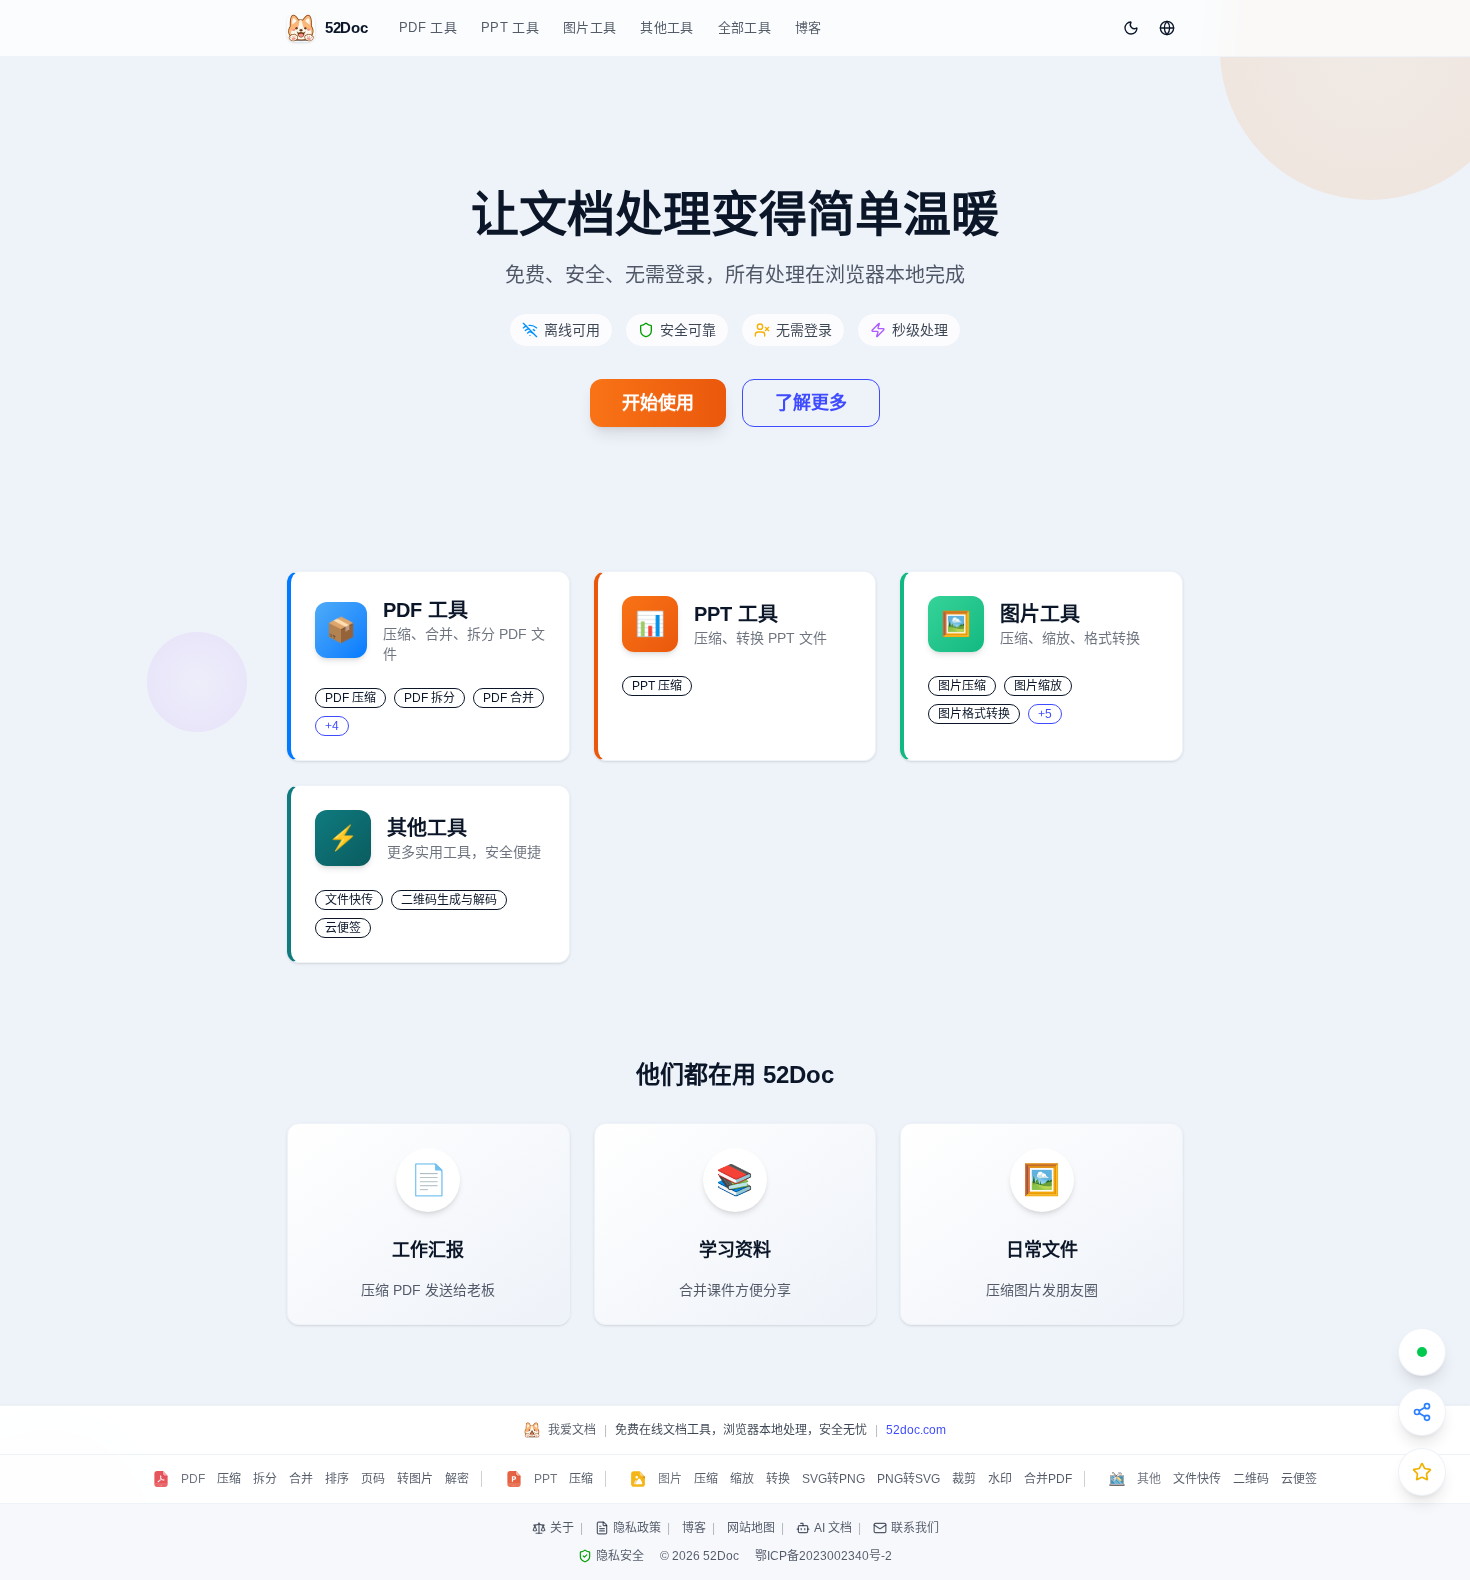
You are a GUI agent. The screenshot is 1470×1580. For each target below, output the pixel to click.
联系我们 (915, 1528)
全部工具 (744, 27)
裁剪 (964, 1479)
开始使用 (658, 403)
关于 (562, 1528)
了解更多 (811, 403)
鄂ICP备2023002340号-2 (823, 1556)
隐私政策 (637, 1528)
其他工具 (666, 27)
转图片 (415, 1479)
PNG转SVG (908, 1479)
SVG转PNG (833, 1479)
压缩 (229, 1479)
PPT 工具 (510, 27)
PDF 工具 (428, 27)
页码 (373, 1479)
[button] (1167, 28)
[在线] (1422, 1352)
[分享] (1422, 1412)
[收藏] (1422, 1472)
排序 (337, 1479)
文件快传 (1197, 1479)
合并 (301, 1479)
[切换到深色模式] (1131, 28)
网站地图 (751, 1528)
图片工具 (589, 27)
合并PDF (1048, 1479)
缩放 (742, 1479)
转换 (778, 1479)
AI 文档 (833, 1528)
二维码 (1251, 1479)
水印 (1000, 1479)
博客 (808, 27)
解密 (457, 1479)
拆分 (265, 1479)
